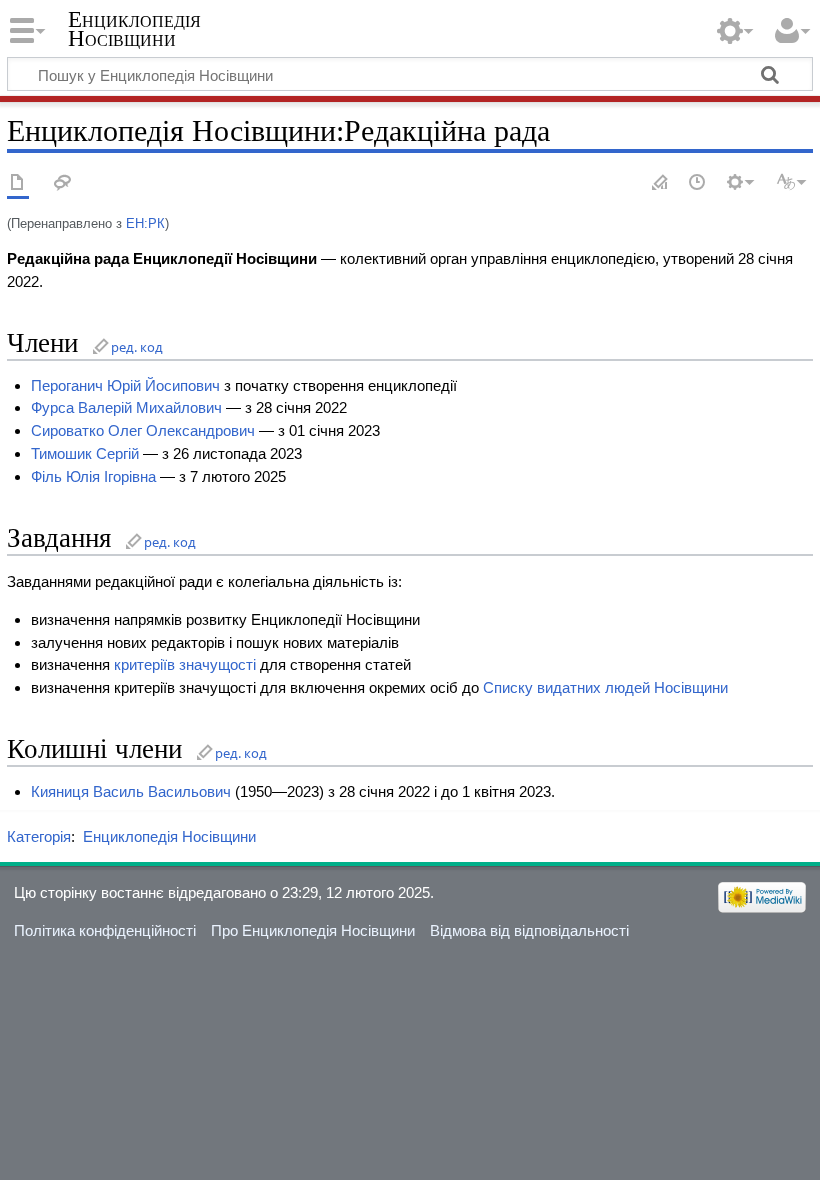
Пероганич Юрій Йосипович (125, 385)
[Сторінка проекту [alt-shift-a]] (18, 183)
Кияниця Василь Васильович (131, 791)
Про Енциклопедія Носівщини (313, 930)
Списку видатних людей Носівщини (605, 687)
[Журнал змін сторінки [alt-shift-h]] (698, 183)
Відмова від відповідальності (529, 930)
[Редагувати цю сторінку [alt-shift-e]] (661, 183)
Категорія (39, 836)
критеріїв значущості (185, 664)
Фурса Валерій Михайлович (126, 407)
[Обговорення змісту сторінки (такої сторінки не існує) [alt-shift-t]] (63, 183)
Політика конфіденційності (105, 930)
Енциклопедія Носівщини (134, 29)
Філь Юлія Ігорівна (93, 476)
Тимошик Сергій (85, 453)
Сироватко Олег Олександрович (143, 430)
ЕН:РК (145, 223)
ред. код (137, 347)
